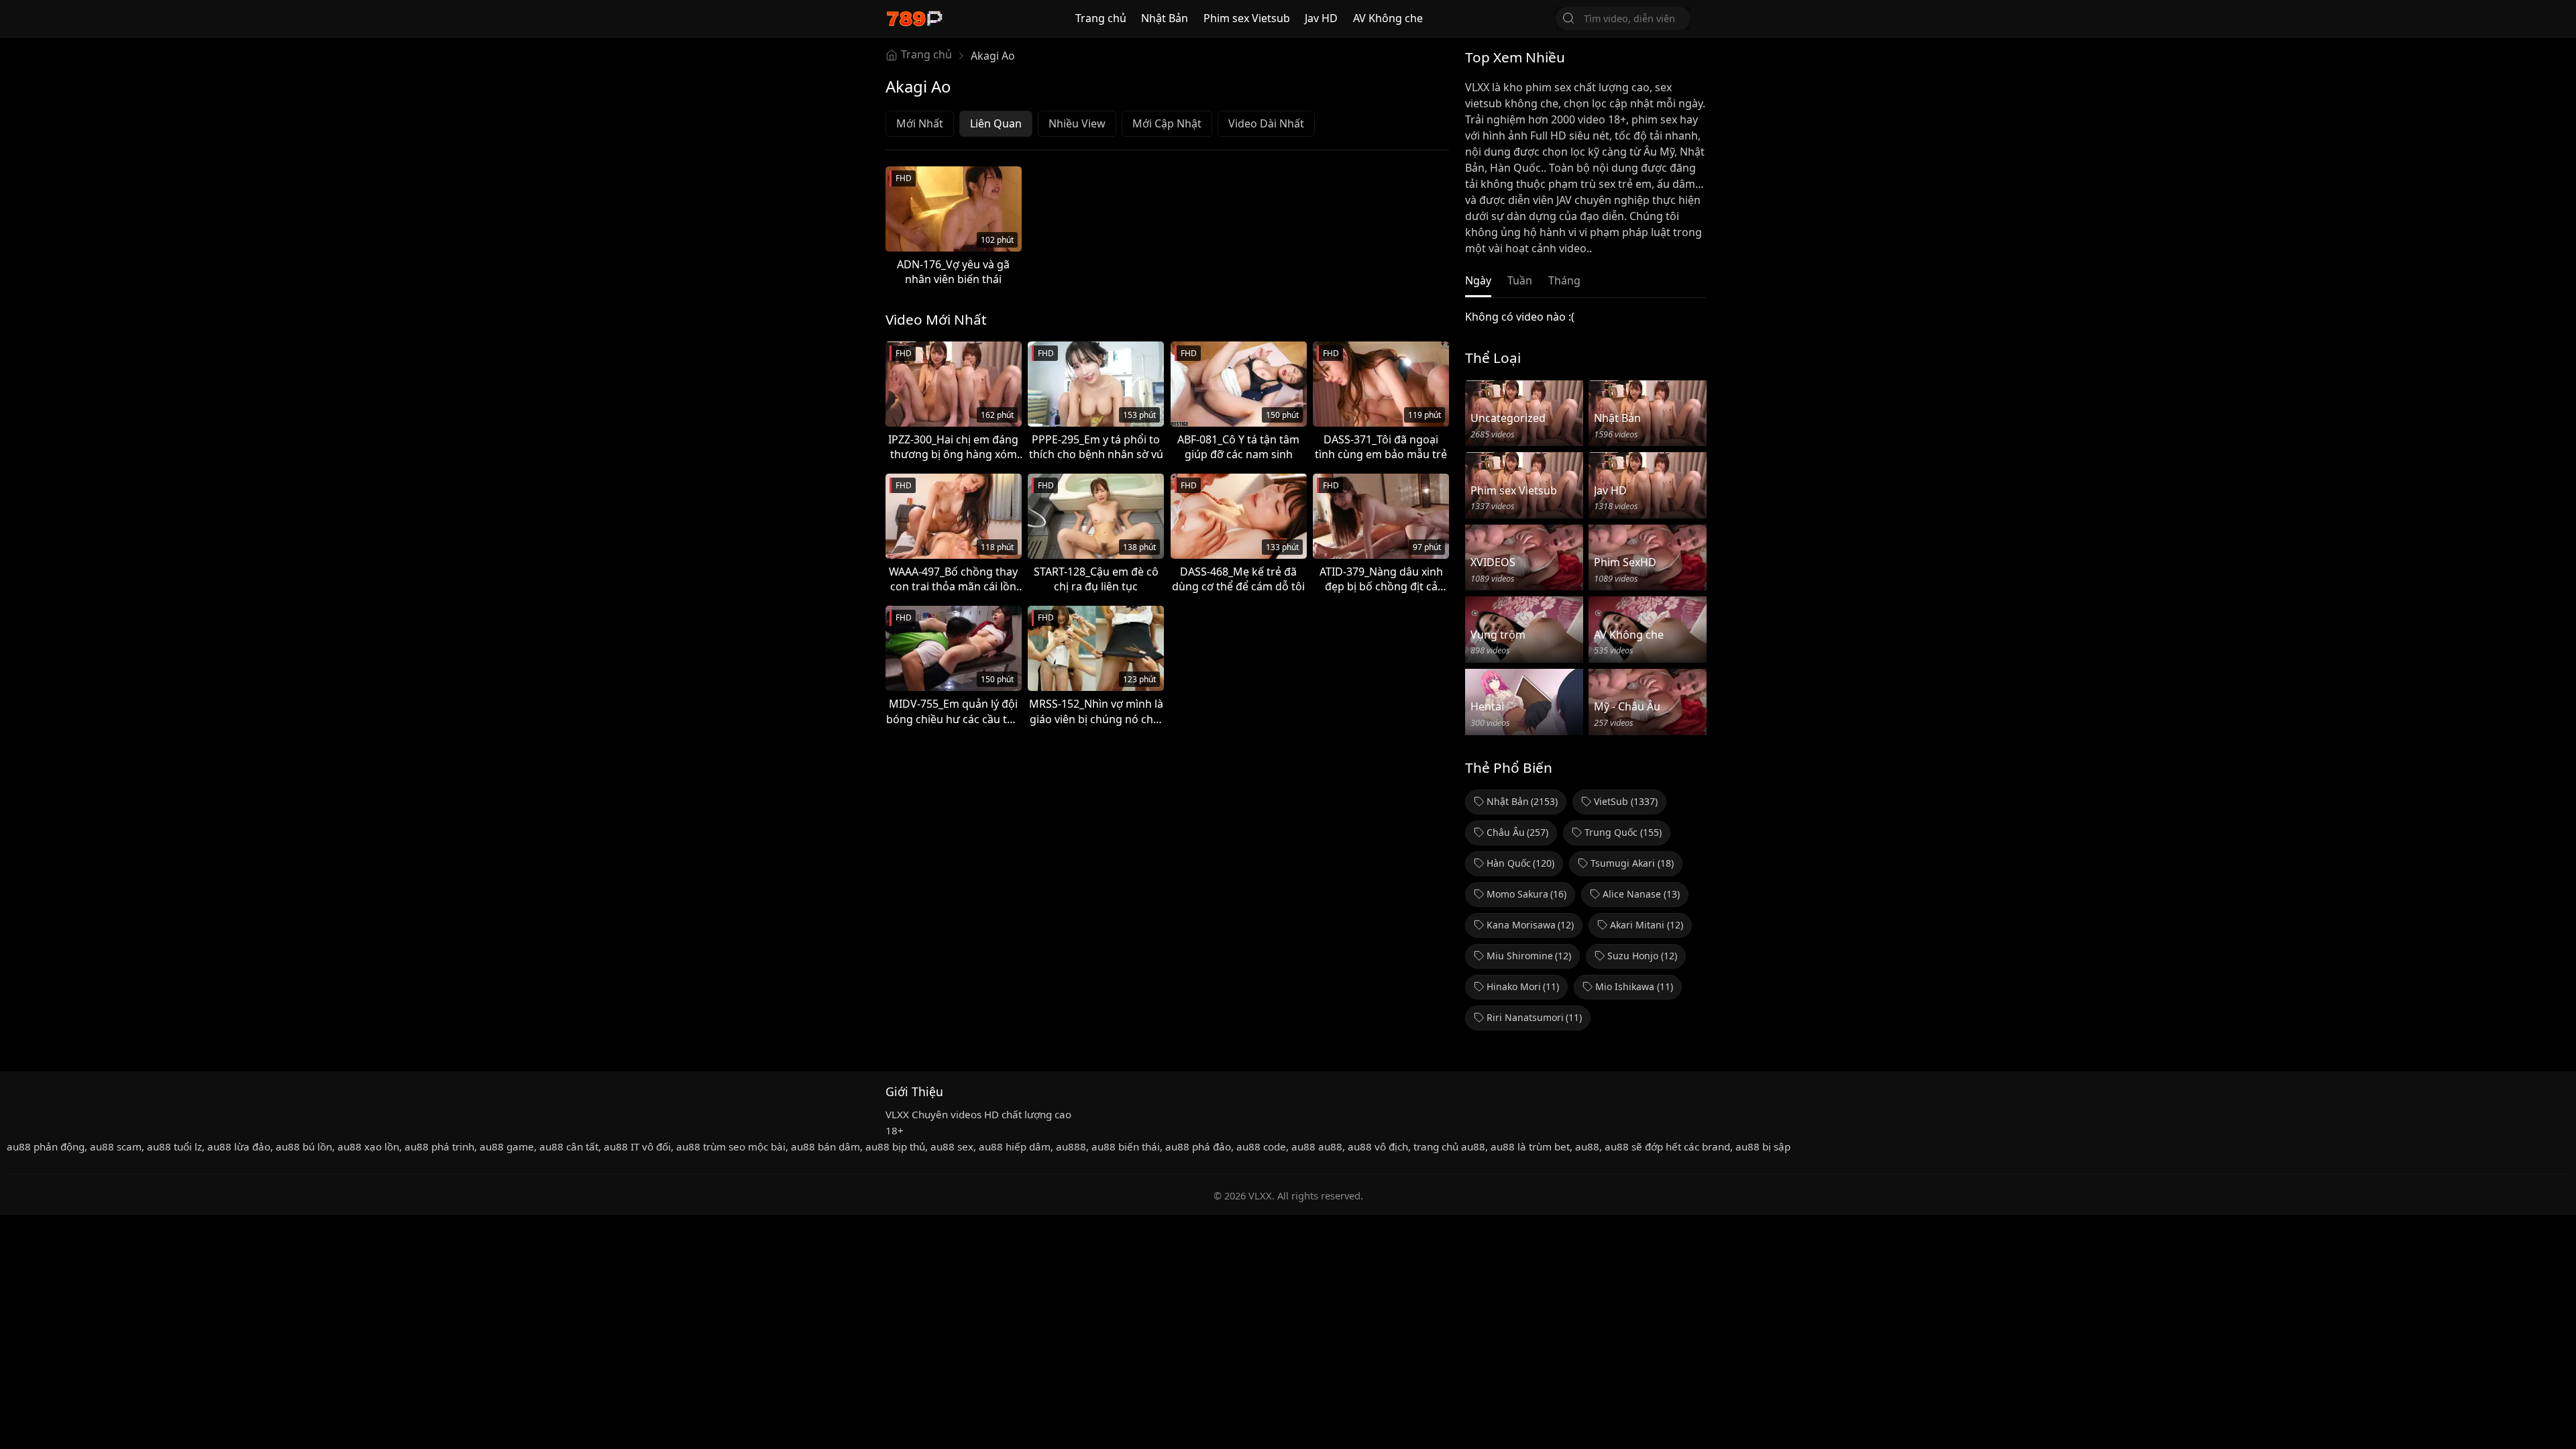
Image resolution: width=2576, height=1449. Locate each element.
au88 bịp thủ (895, 1146)
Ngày (1478, 280)
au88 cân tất (569, 1146)
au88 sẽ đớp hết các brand (1667, 1146)
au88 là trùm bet (1530, 1146)
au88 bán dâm (825, 1146)
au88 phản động (46, 1146)
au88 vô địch (1378, 1146)
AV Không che (1388, 18)
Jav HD (1321, 18)
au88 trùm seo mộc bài (731, 1146)
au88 (1587, 1146)
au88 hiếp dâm (1015, 1146)
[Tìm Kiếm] (1568, 18)
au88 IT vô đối (637, 1146)
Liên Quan (996, 123)
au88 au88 (1317, 1146)
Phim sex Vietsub (1247, 18)
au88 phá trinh (439, 1146)
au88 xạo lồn (368, 1146)
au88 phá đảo (1198, 1146)
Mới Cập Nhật (1167, 123)
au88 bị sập (1763, 1146)
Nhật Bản (1165, 18)
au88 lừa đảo (239, 1146)
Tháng (1564, 280)
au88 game (507, 1146)
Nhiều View (1077, 123)
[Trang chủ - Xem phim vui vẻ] (914, 18)
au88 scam (116, 1146)
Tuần (1520, 280)
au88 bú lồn (304, 1146)
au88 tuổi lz (174, 1146)
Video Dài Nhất (1266, 123)
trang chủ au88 (1449, 1146)
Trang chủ (1101, 18)
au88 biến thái (1126, 1146)
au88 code (1261, 1146)
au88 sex (952, 1146)
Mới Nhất (920, 123)
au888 (1071, 1146)
